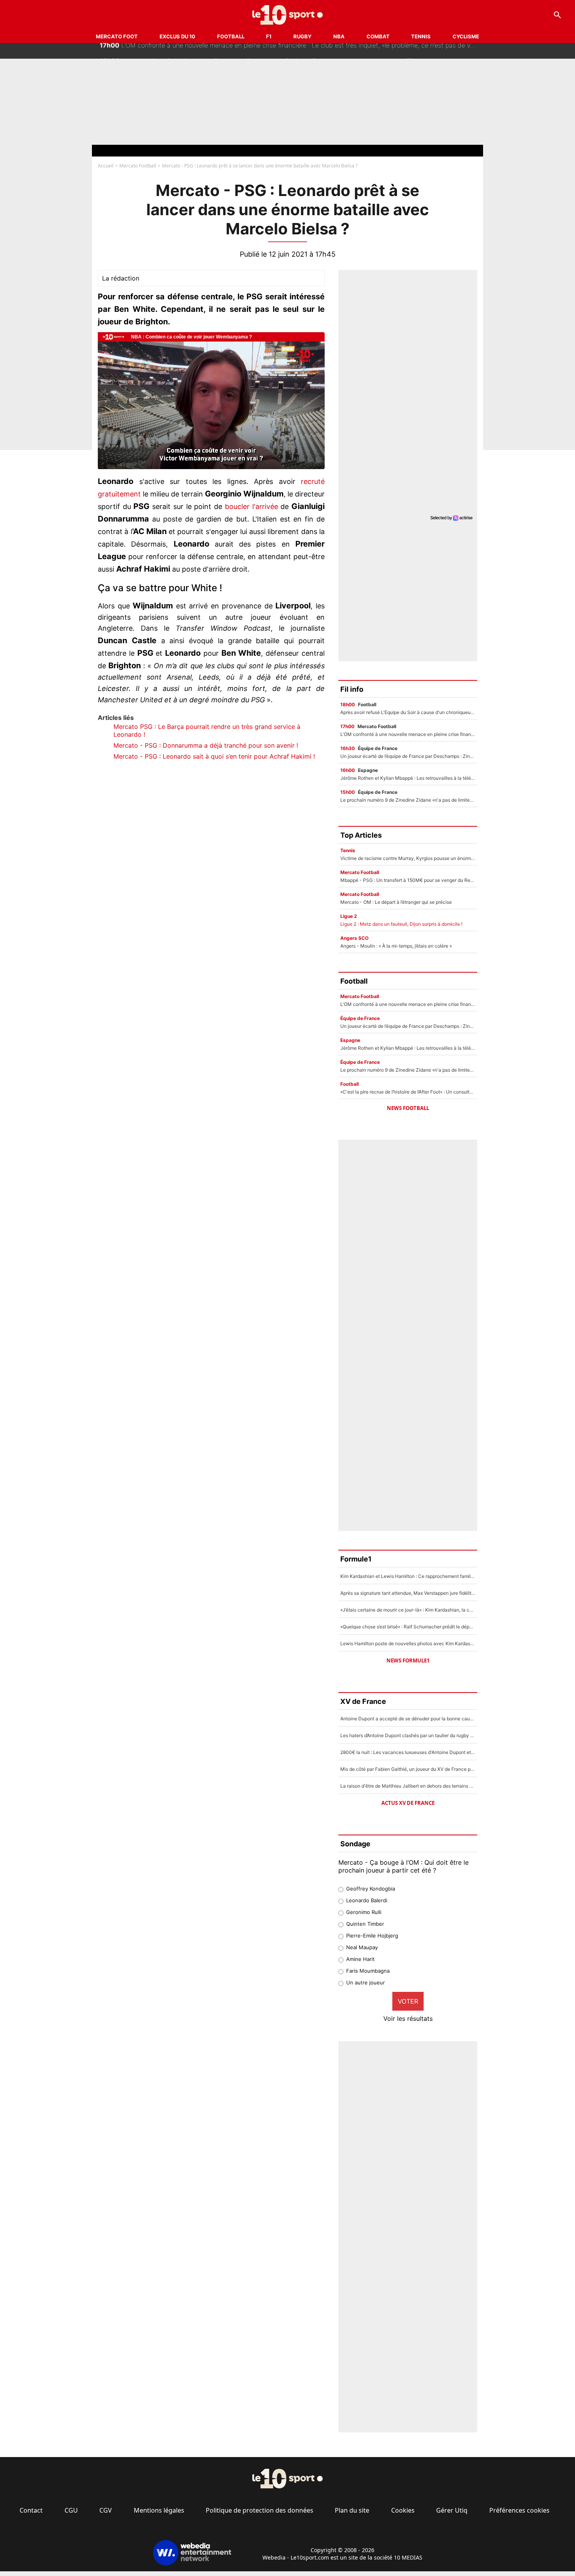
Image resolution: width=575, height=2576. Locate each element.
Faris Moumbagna (368, 1971)
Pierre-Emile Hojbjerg (372, 1936)
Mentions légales (159, 2510)
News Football (408, 1108)
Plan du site (352, 2510)
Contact (31, 2510)
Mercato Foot (117, 36)
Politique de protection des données (260, 2510)
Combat (378, 36)
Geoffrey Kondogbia (371, 1889)
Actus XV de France (408, 1803)
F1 (269, 36)
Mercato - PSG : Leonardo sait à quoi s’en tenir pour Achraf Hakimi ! (214, 756)
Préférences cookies (519, 2510)
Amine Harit (360, 1959)
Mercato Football (138, 166)
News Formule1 (408, 1660)
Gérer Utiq (452, 2510)
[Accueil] (288, 15)
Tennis (421, 36)
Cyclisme (466, 36)
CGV (106, 2510)
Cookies (403, 2510)
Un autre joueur (366, 1982)
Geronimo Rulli (364, 1912)
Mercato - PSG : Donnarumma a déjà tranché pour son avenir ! (206, 745)
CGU (71, 2510)
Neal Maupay (362, 1947)
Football (231, 36)
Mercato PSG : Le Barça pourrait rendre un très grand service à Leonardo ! (207, 730)
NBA (339, 36)
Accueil (106, 166)
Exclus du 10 (177, 36)
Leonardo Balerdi (367, 1900)
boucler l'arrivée (252, 506)
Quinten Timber (365, 1924)
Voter (408, 2001)
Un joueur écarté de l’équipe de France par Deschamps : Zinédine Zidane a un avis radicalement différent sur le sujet (279, 51)
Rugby (302, 36)
